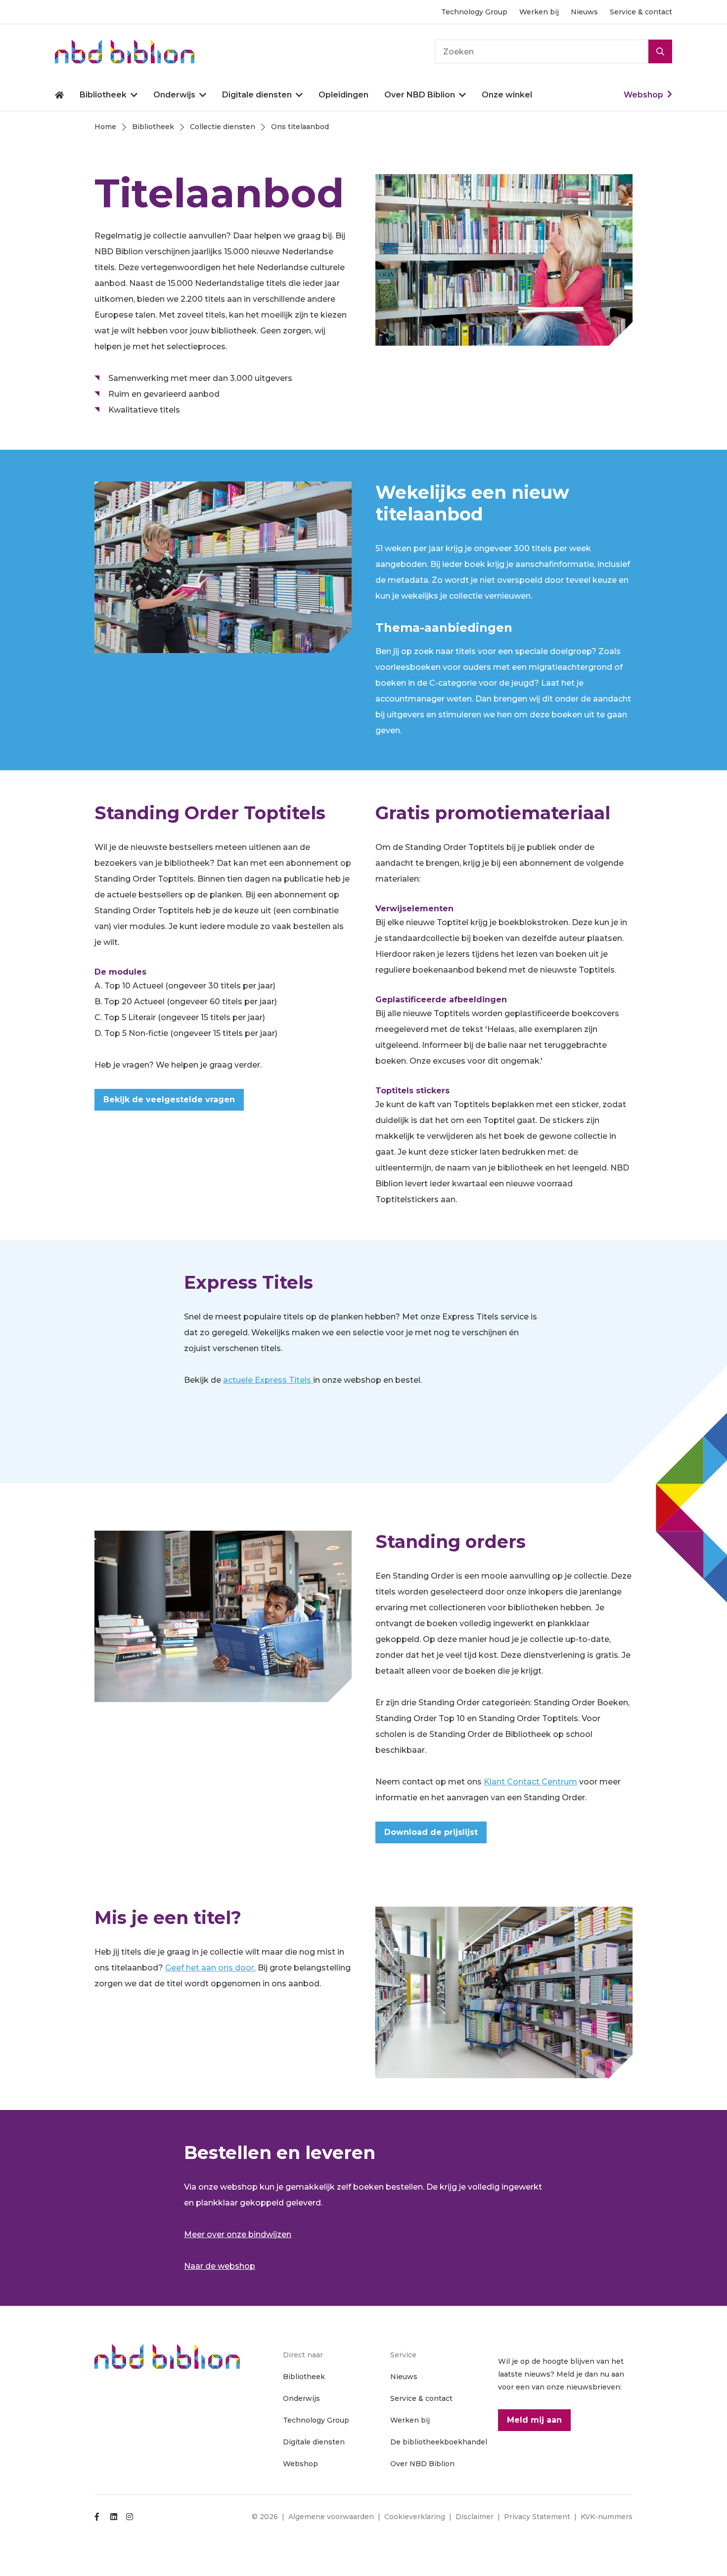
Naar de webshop (220, 2266)
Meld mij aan (534, 2420)
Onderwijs (174, 95)
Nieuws (584, 12)
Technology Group (474, 12)
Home (59, 95)
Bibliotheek (103, 95)
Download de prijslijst (431, 1832)
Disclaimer (475, 2517)
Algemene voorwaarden (331, 2517)
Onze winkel (507, 95)
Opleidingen (343, 95)
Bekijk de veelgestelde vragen (169, 1100)
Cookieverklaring (415, 2517)
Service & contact (641, 12)
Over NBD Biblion (420, 95)
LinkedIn (114, 2517)
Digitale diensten (257, 95)
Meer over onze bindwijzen (238, 2234)
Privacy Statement (537, 2517)
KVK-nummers (607, 2517)
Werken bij (539, 12)
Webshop (643, 95)
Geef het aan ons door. (210, 1968)
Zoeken (660, 51)
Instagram (130, 2517)
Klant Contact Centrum (530, 1782)
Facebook (98, 2517)
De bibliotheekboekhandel (439, 2442)
